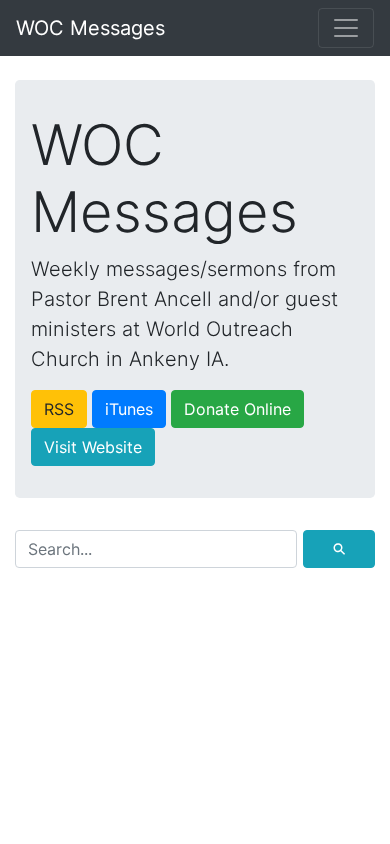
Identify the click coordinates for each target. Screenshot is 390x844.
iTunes (129, 409)
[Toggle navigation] (346, 28)
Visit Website (93, 447)
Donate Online (237, 409)
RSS (59, 409)
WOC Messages (90, 28)
